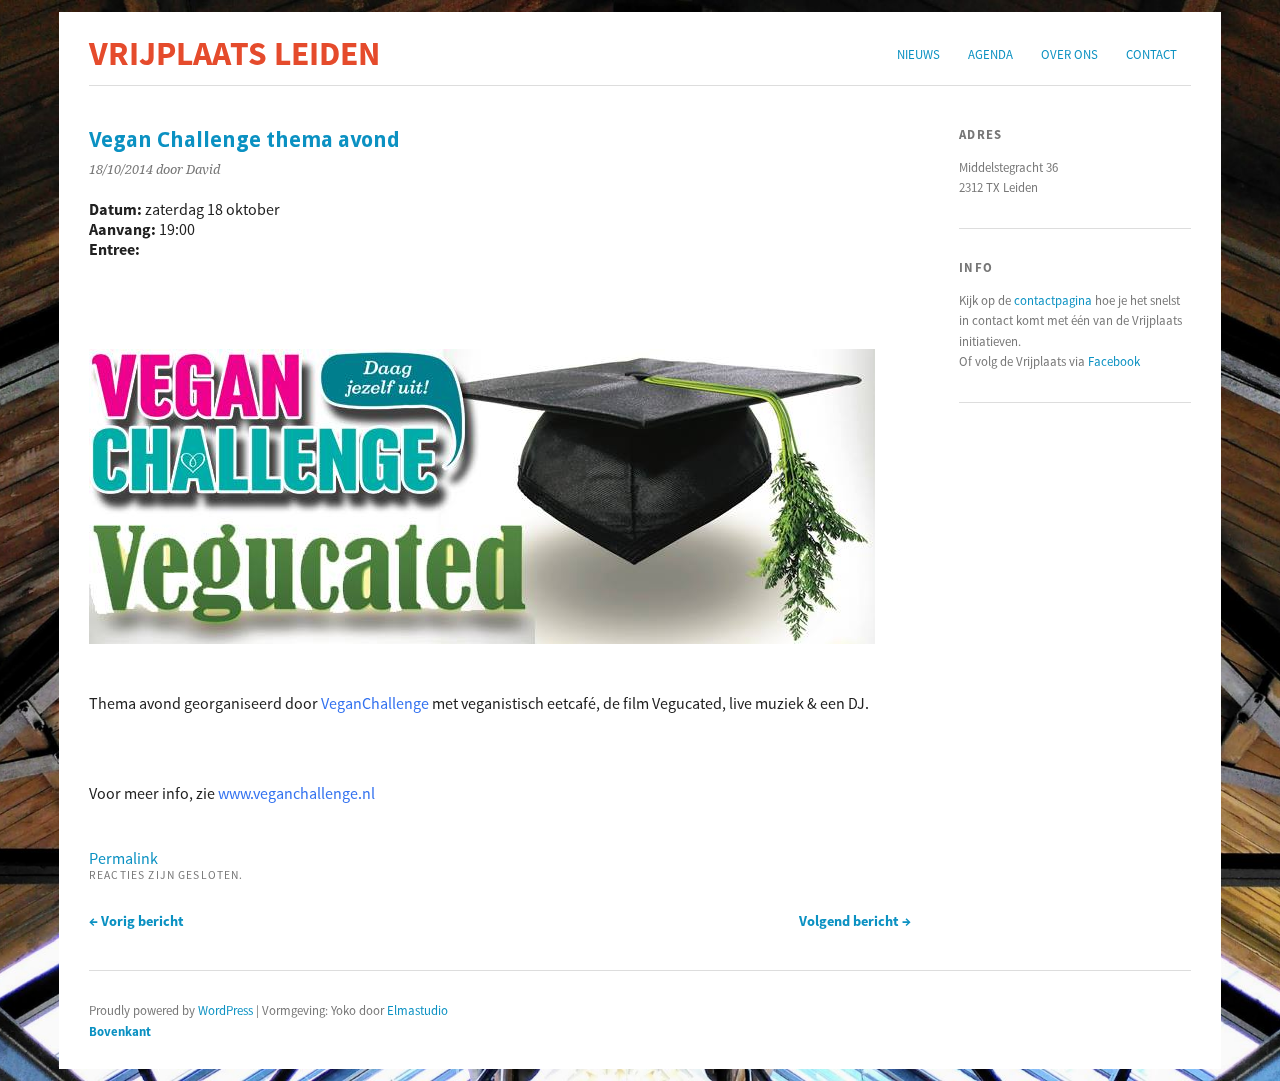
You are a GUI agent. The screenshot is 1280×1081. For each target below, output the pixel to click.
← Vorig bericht (136, 921)
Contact (1151, 54)
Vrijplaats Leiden (234, 53)
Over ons (1069, 54)
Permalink (123, 858)
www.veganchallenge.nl (296, 793)
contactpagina (1053, 300)
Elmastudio (417, 1010)
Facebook (1114, 361)
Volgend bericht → (855, 921)
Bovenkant (120, 1031)
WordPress (225, 1010)
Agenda (990, 54)
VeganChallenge (375, 703)
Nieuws (918, 54)
